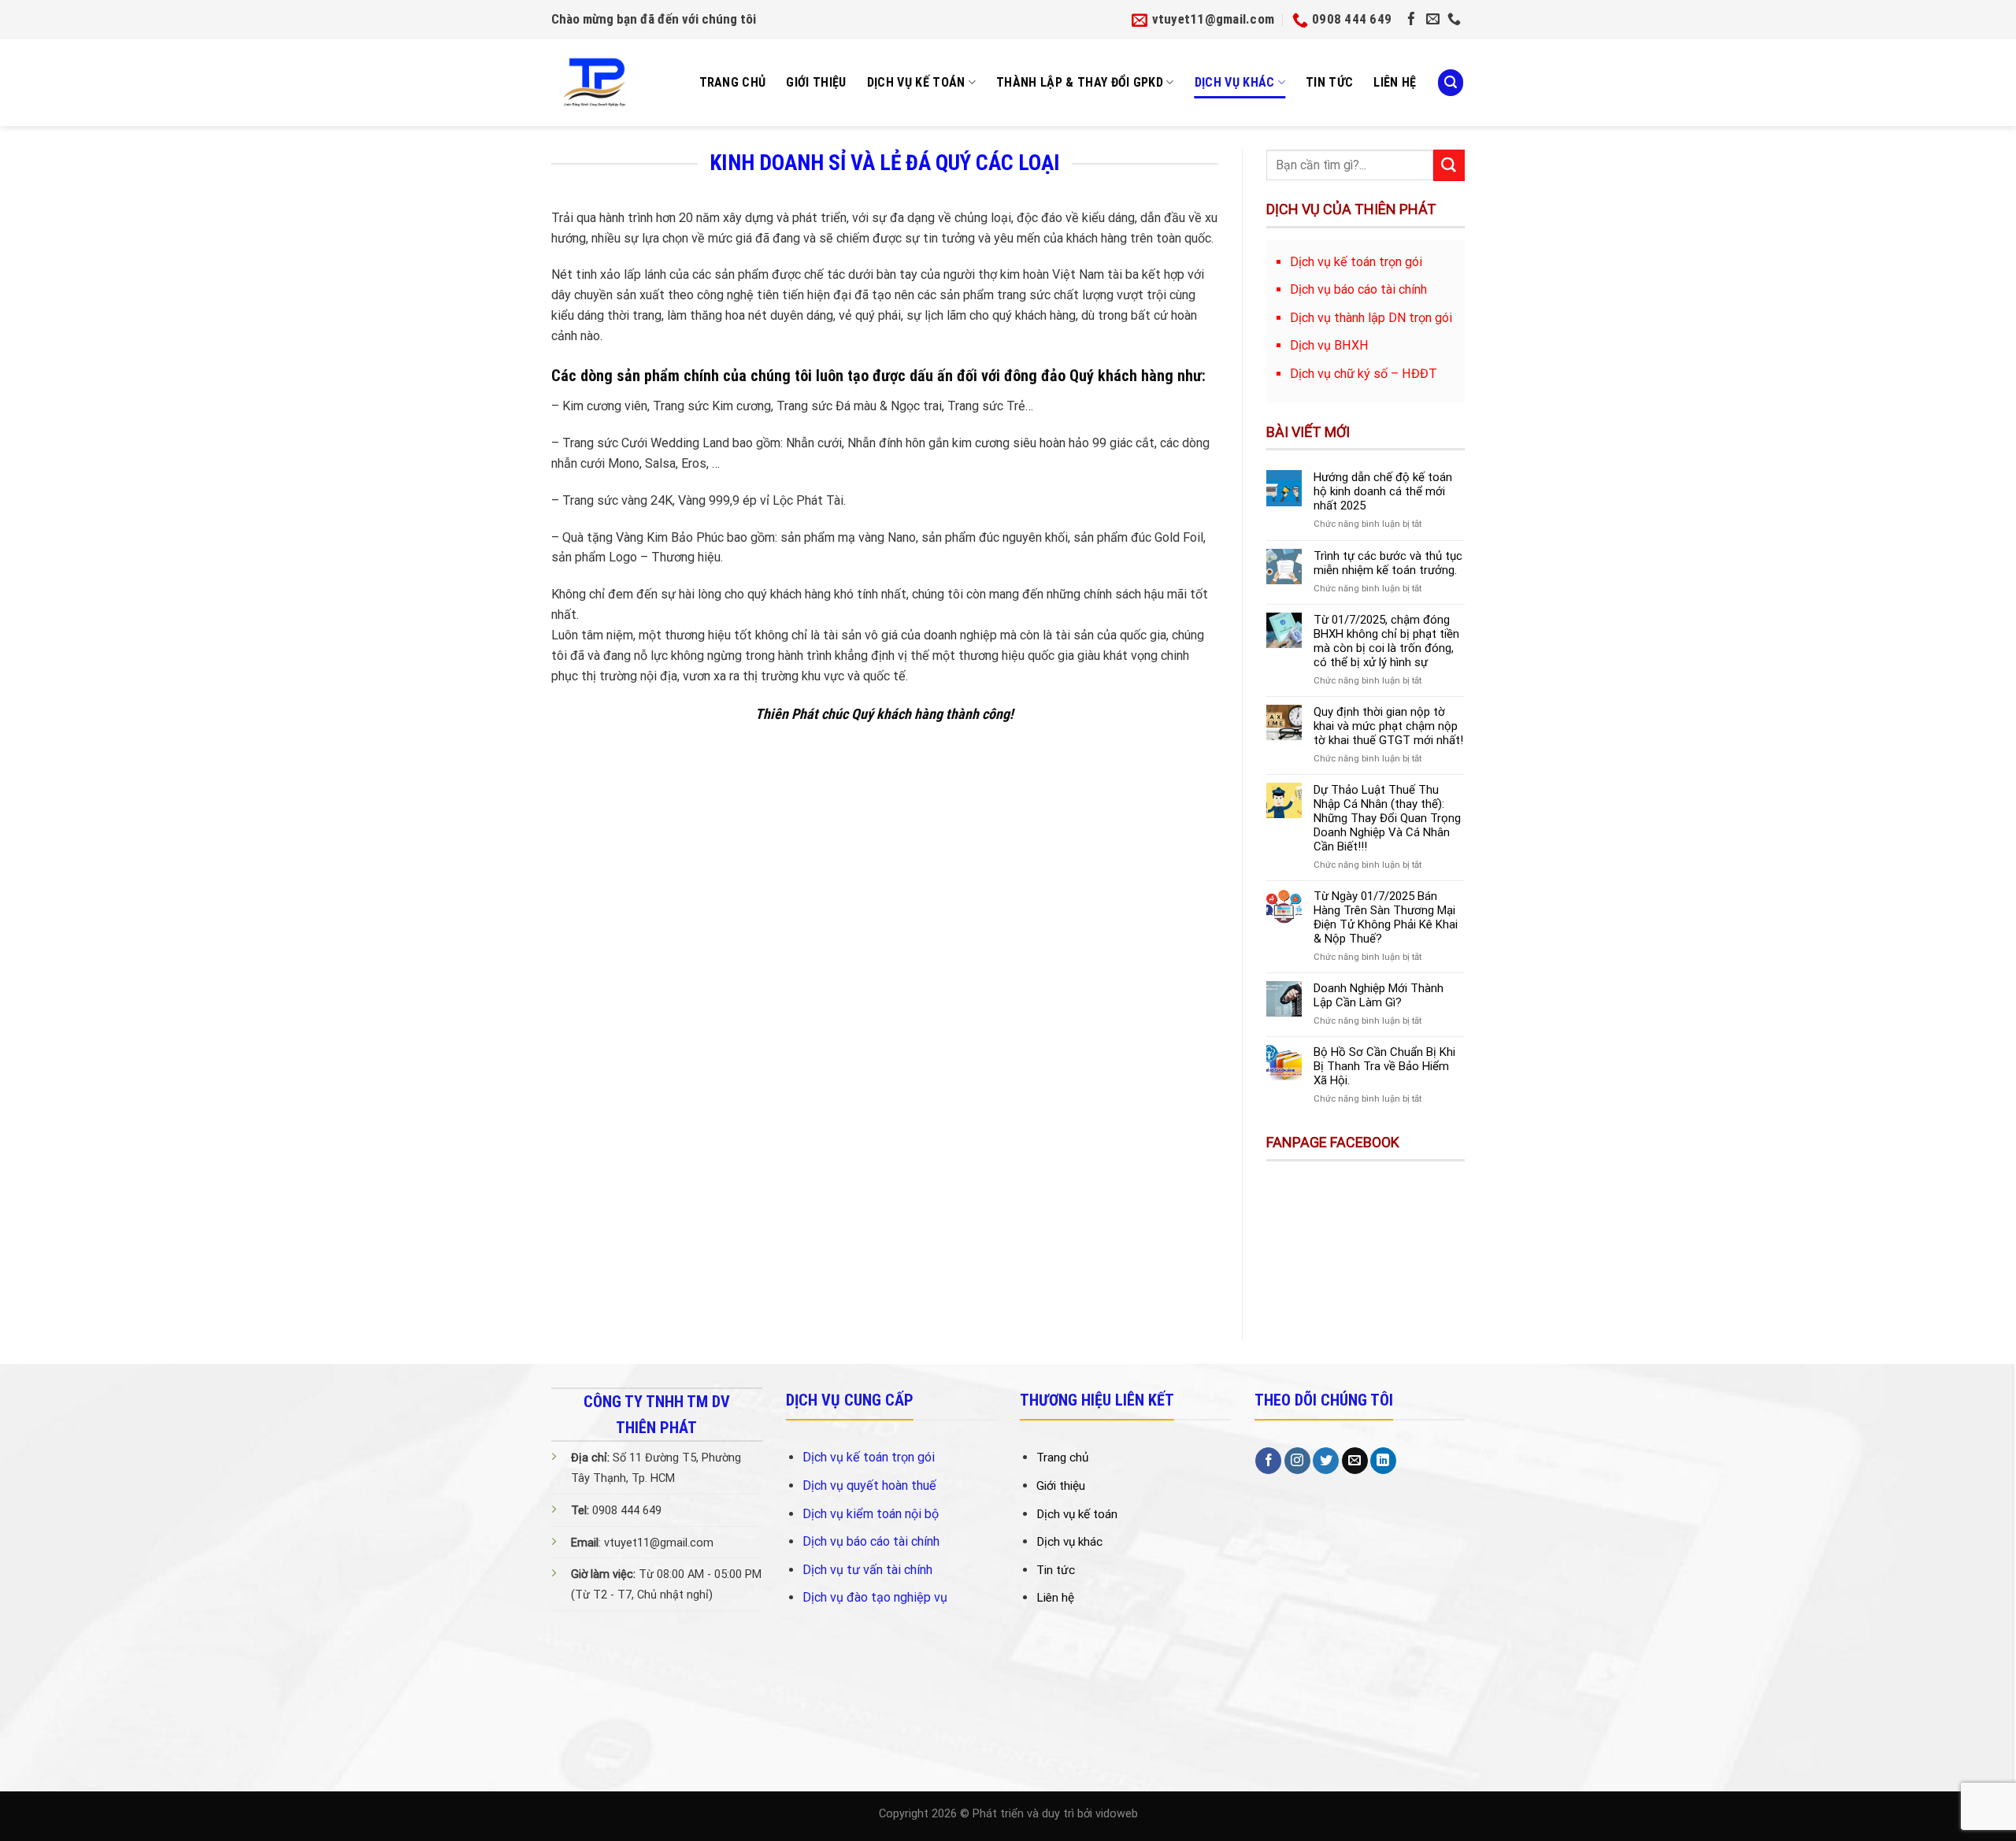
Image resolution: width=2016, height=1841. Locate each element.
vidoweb (1117, 1814)
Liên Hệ (1395, 82)
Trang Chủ (733, 82)
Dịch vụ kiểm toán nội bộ (871, 1514)
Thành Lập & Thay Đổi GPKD (1080, 82)
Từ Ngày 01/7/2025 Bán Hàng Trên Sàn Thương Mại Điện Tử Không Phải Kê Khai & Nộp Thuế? (1386, 917)
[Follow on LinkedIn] (1383, 1461)
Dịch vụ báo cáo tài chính (871, 1541)
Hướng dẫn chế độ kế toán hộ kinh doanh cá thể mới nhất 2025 (1383, 491)
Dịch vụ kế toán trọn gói (869, 1457)
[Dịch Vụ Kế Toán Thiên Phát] (602, 83)
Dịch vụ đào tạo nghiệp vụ (875, 1597)
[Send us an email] (1433, 20)
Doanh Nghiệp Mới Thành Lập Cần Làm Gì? (1379, 995)
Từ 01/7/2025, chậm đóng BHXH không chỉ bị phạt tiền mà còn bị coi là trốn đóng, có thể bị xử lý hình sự (1386, 641)
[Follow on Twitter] (1326, 1461)
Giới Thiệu (816, 82)
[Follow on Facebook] (1412, 20)
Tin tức (1329, 82)
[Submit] (1449, 165)
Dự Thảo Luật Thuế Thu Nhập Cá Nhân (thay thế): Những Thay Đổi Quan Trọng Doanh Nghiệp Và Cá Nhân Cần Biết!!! (1387, 818)
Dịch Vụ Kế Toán (916, 82)
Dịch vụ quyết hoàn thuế (869, 1485)
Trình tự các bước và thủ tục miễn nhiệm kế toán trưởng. (1388, 563)
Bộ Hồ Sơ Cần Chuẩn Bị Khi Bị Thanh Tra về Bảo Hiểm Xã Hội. (1384, 1066)
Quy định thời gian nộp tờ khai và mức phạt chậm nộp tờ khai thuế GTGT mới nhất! (1388, 726)
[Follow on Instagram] (1297, 1461)
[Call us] (1454, 20)
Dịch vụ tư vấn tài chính (867, 1570)
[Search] (1451, 82)
